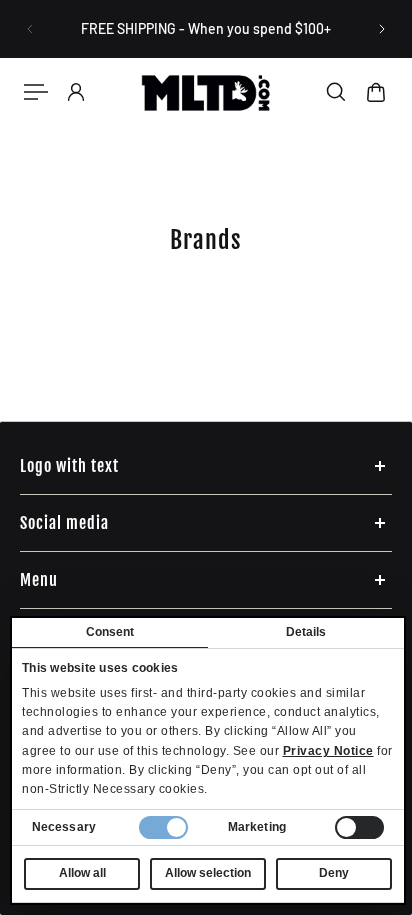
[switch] (359, 827)
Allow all (82, 873)
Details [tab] (306, 632)
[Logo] (206, 92)
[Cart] (376, 92)
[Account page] (76, 92)
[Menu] (36, 92)
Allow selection (208, 873)
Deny (334, 873)
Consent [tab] (110, 632)
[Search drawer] (336, 92)
